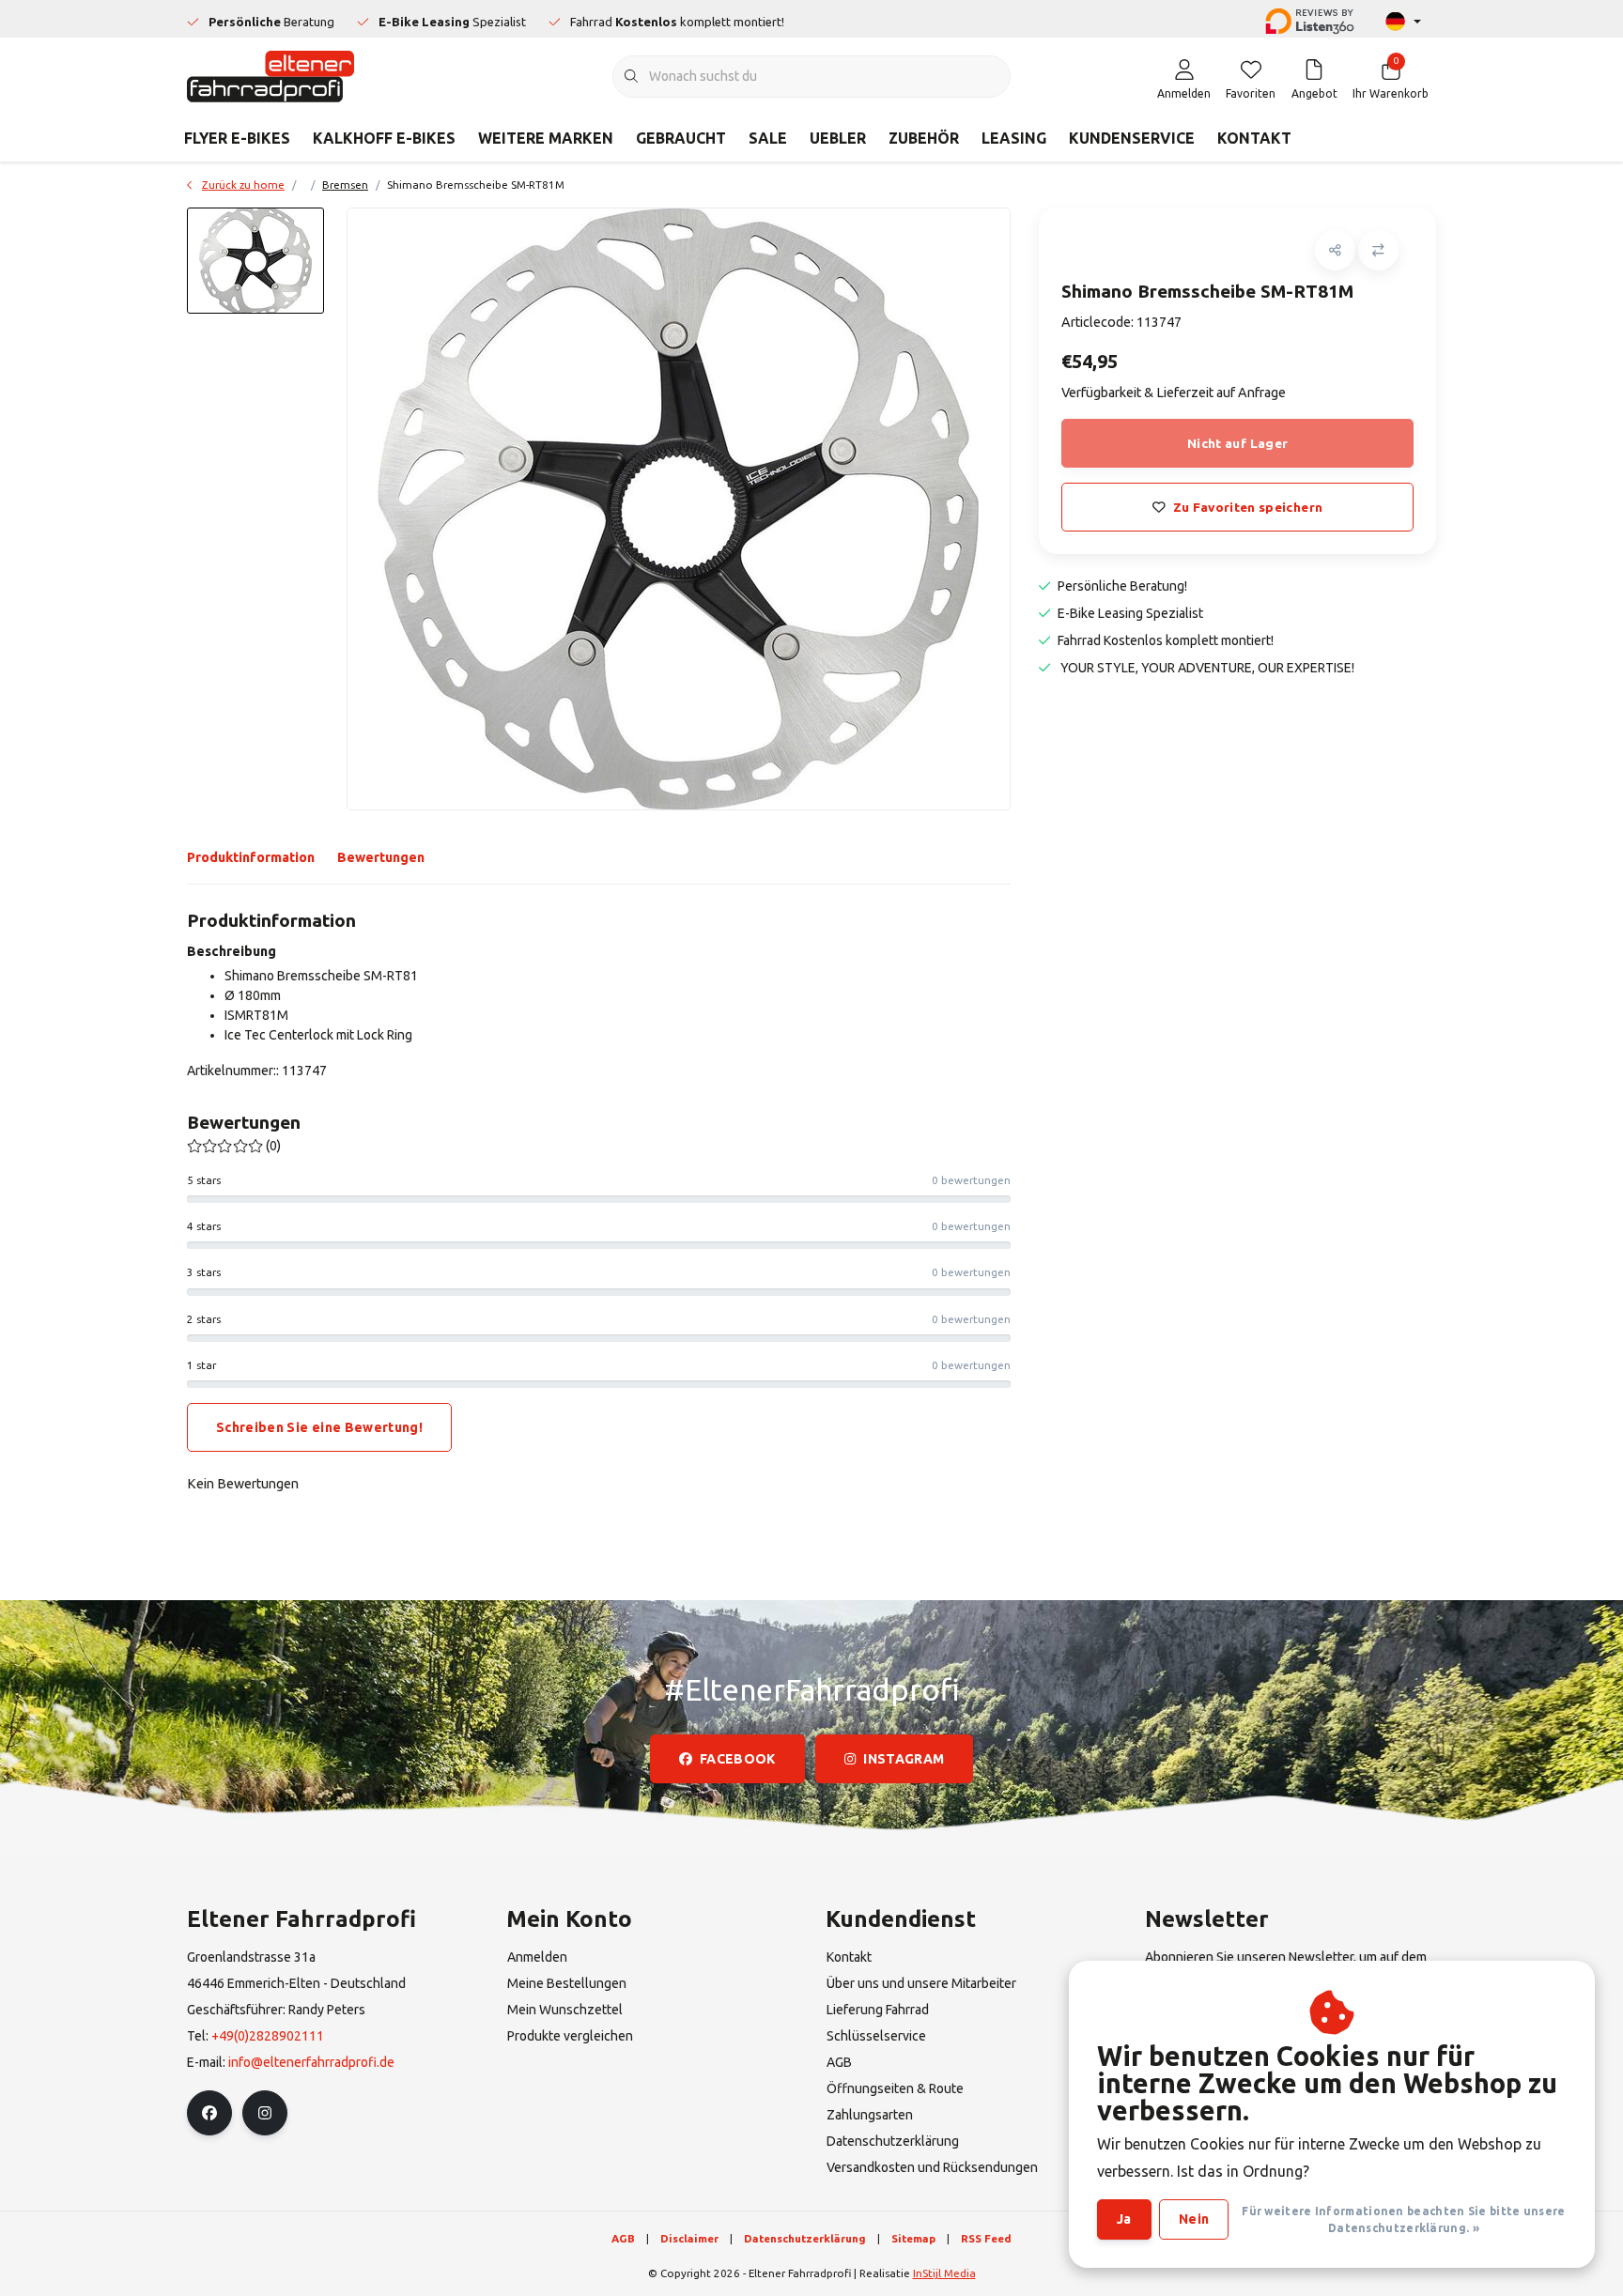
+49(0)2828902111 (268, 2036)
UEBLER (838, 138)
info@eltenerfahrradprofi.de (311, 2062)
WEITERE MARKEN (546, 138)
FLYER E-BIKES (237, 138)
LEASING (1014, 138)
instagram (904, 1759)
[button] (1335, 250)
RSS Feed (986, 2238)
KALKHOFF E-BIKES (384, 138)
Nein (1194, 2219)
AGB (623, 2238)
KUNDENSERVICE (1132, 138)
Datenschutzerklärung (805, 2238)
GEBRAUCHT (681, 138)
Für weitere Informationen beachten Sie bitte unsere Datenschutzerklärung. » (1403, 2219)
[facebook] (209, 2113)
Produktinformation (251, 857)
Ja (1124, 2219)
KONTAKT (1254, 138)
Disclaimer (689, 2238)
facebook (738, 1759)
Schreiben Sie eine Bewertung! (319, 1427)
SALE (768, 138)
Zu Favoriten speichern (1247, 507)
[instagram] (265, 2113)
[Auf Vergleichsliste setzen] (1378, 250)
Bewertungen (381, 857)
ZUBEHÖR (924, 138)
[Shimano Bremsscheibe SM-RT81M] (679, 509)
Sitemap (913, 2238)
